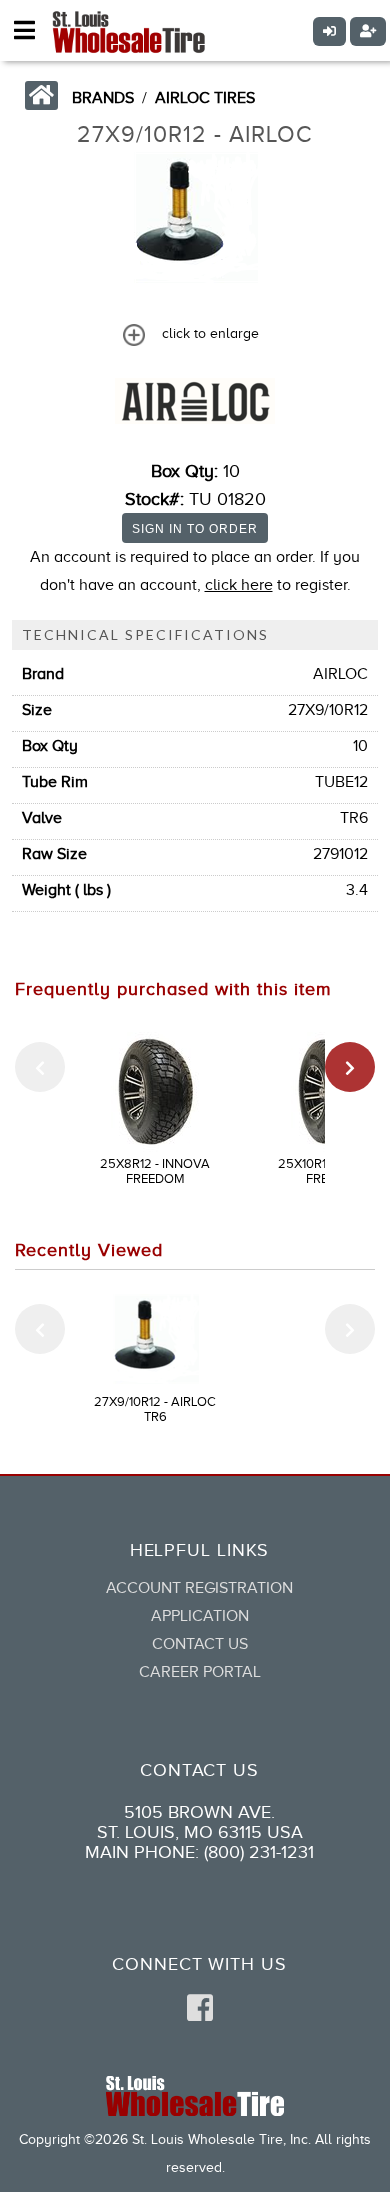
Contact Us (200, 1644)
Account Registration (199, 1588)
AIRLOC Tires (205, 98)
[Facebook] (200, 2009)
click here (239, 585)
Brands (103, 98)
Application (200, 1616)
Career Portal (200, 1672)
